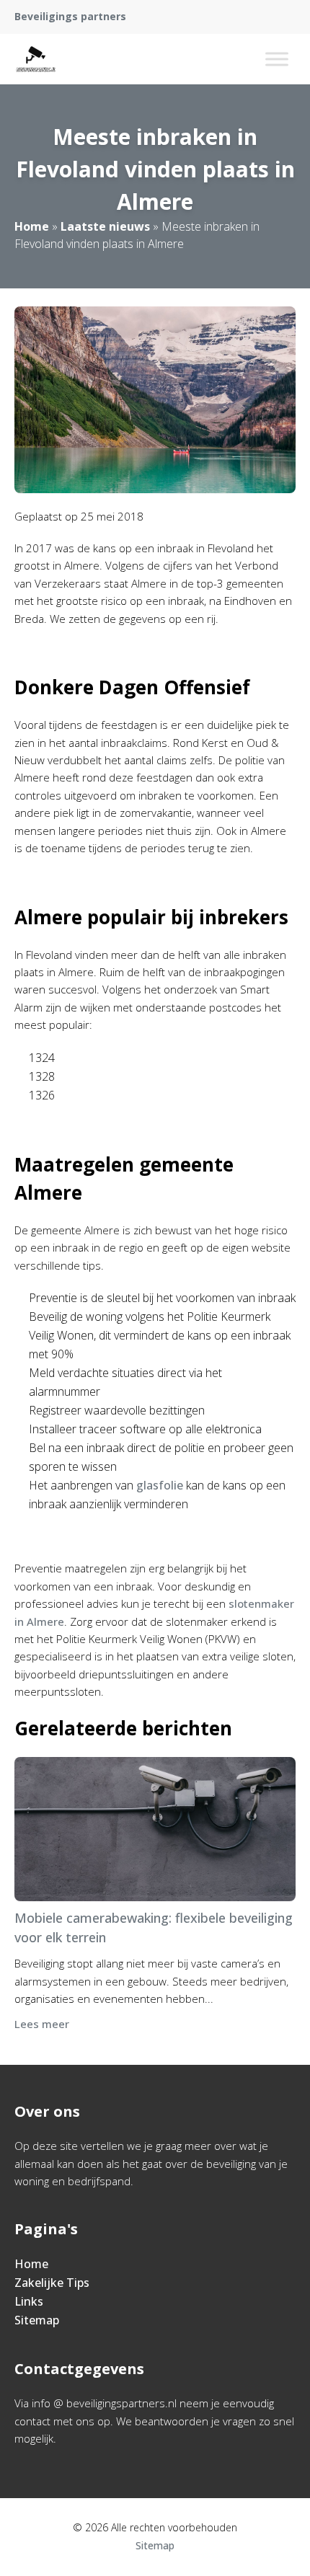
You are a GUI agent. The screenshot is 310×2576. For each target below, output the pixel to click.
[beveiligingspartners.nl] (36, 59)
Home (32, 226)
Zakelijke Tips (52, 2283)
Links (29, 2301)
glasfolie (160, 1485)
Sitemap (37, 2320)
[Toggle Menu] (277, 59)
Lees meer (42, 2024)
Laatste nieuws (105, 226)
